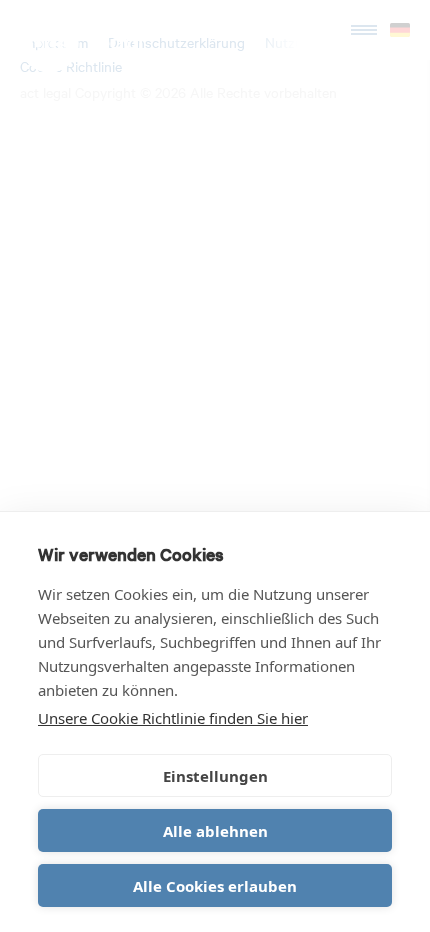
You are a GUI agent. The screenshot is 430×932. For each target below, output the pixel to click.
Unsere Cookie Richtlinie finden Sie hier (173, 718)
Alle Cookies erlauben (215, 886)
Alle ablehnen (215, 831)
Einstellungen (215, 776)
